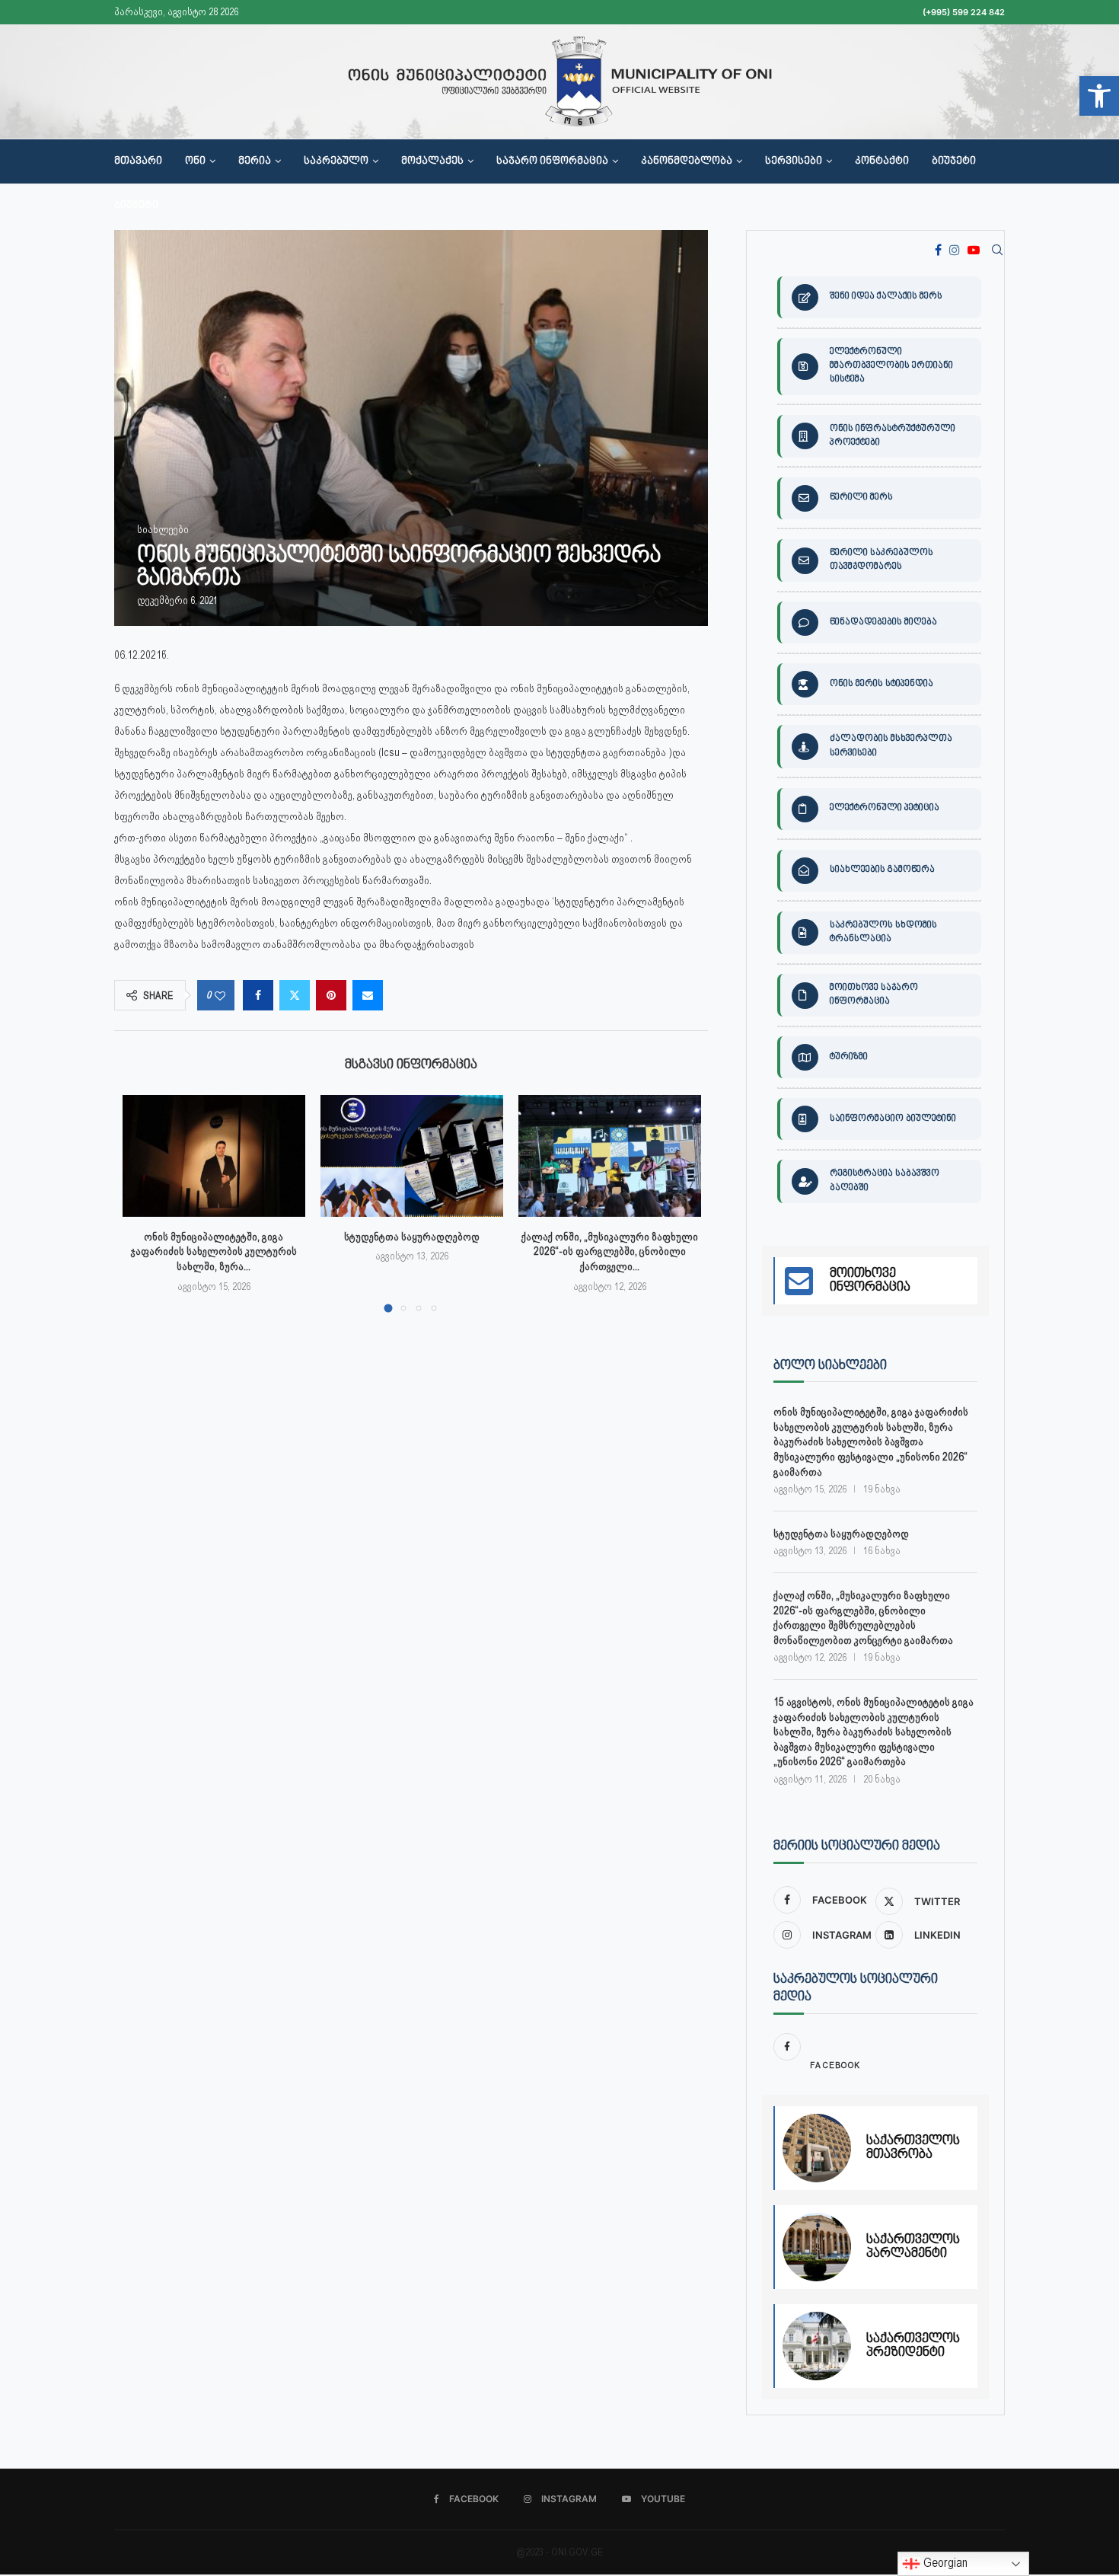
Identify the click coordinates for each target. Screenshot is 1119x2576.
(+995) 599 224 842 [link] (964, 12)
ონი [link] (195, 161)
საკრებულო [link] (336, 161)
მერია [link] (255, 161)
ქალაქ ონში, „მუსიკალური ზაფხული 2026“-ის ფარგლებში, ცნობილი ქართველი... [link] (610, 1251)
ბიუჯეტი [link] (954, 161)
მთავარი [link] (138, 161)
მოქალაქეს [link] (432, 161)
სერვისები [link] (794, 161)
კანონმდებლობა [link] (687, 161)
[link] (1099, 96)
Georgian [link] (944, 2563)
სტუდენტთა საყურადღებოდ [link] (412, 1237)
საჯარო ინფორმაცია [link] (552, 161)
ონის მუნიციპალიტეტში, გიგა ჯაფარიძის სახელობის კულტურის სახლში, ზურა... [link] (214, 1251)
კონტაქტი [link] (882, 161)
